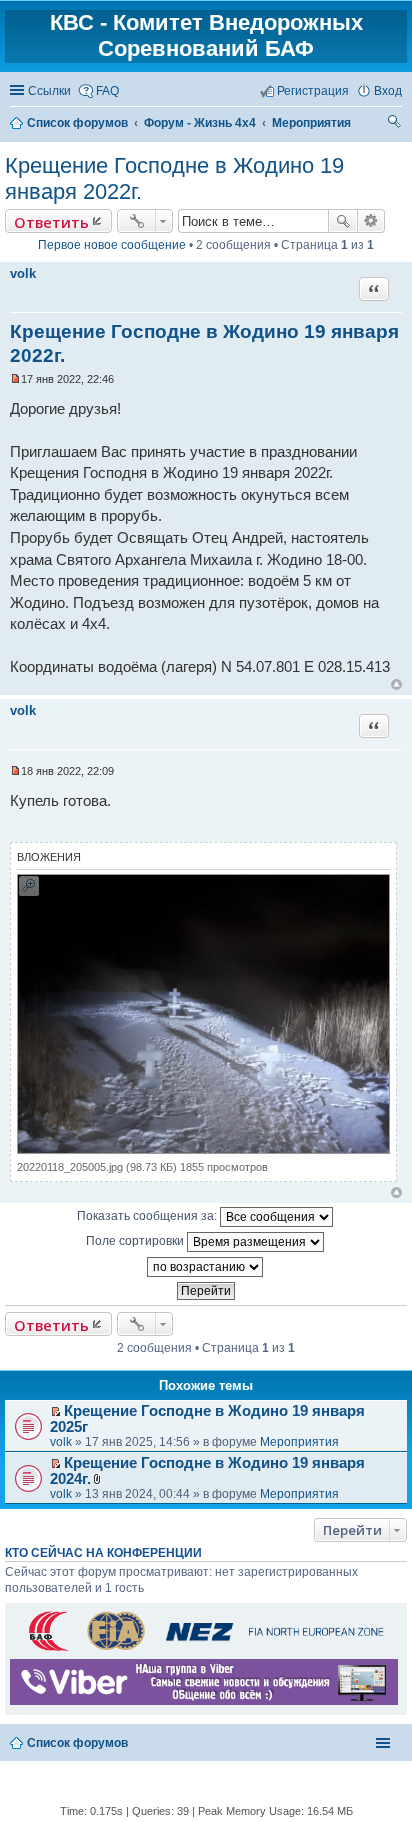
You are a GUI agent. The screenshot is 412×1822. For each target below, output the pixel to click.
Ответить (51, 222)
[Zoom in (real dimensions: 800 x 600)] (203, 1150)
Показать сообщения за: (148, 1216)
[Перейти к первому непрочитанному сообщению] (55, 1412)
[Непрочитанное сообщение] (15, 379)
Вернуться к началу (396, 684)
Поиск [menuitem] (395, 124)
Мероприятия (299, 1442)
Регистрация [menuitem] (313, 91)
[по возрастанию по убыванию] (206, 1267)
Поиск (343, 221)
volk (23, 273)
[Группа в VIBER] (204, 1701)
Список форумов (77, 1743)
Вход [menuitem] (388, 91)
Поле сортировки (136, 1241)
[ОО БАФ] (204, 1650)
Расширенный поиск (371, 221)
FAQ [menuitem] (107, 91)
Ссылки (49, 91)
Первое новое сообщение (112, 245)
